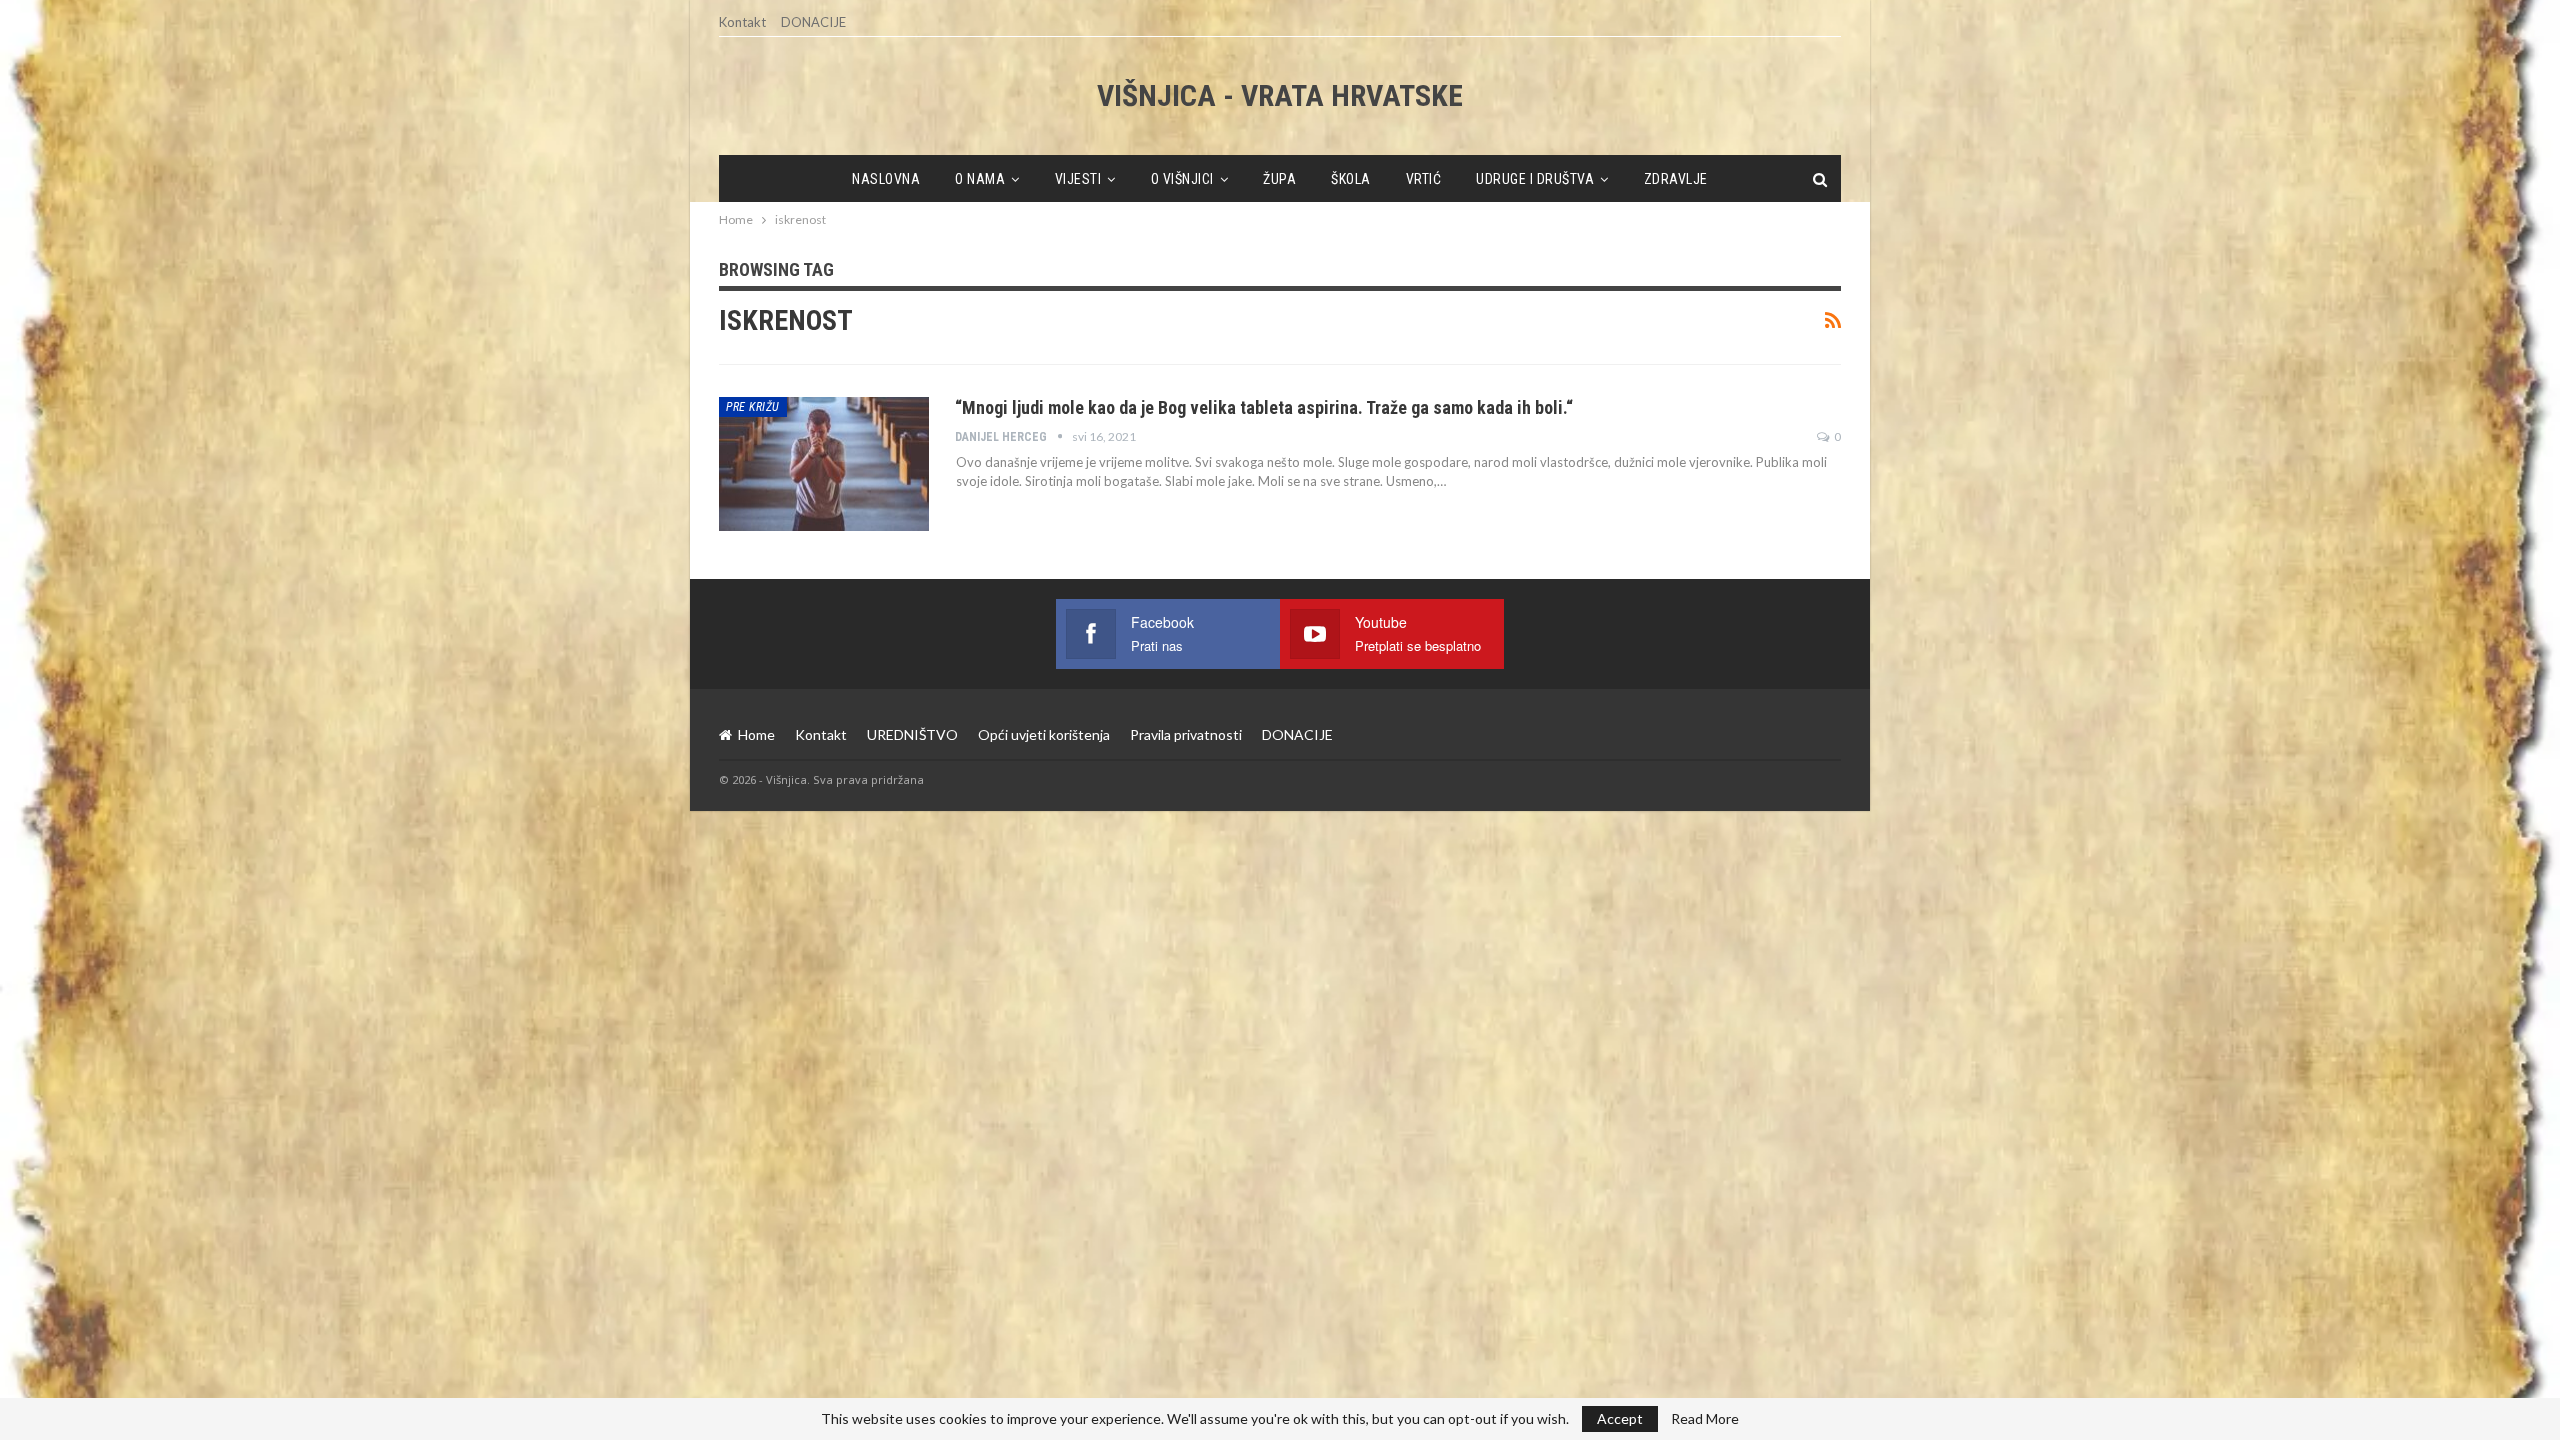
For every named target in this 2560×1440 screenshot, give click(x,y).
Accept (1620, 1418)
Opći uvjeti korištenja (1044, 734)
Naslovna (886, 179)
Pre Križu (753, 407)
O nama (980, 179)
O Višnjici (1182, 179)
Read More (1705, 1419)
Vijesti (1078, 179)
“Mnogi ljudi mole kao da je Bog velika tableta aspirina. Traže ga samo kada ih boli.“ (1264, 407)
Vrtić (1424, 179)
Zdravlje (1676, 179)
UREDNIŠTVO (912, 734)
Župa (1279, 179)
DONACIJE (813, 22)
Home (756, 734)
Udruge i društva (1535, 179)
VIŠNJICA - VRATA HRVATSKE (1280, 95)
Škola (1351, 179)
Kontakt (742, 22)
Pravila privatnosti (1186, 734)
